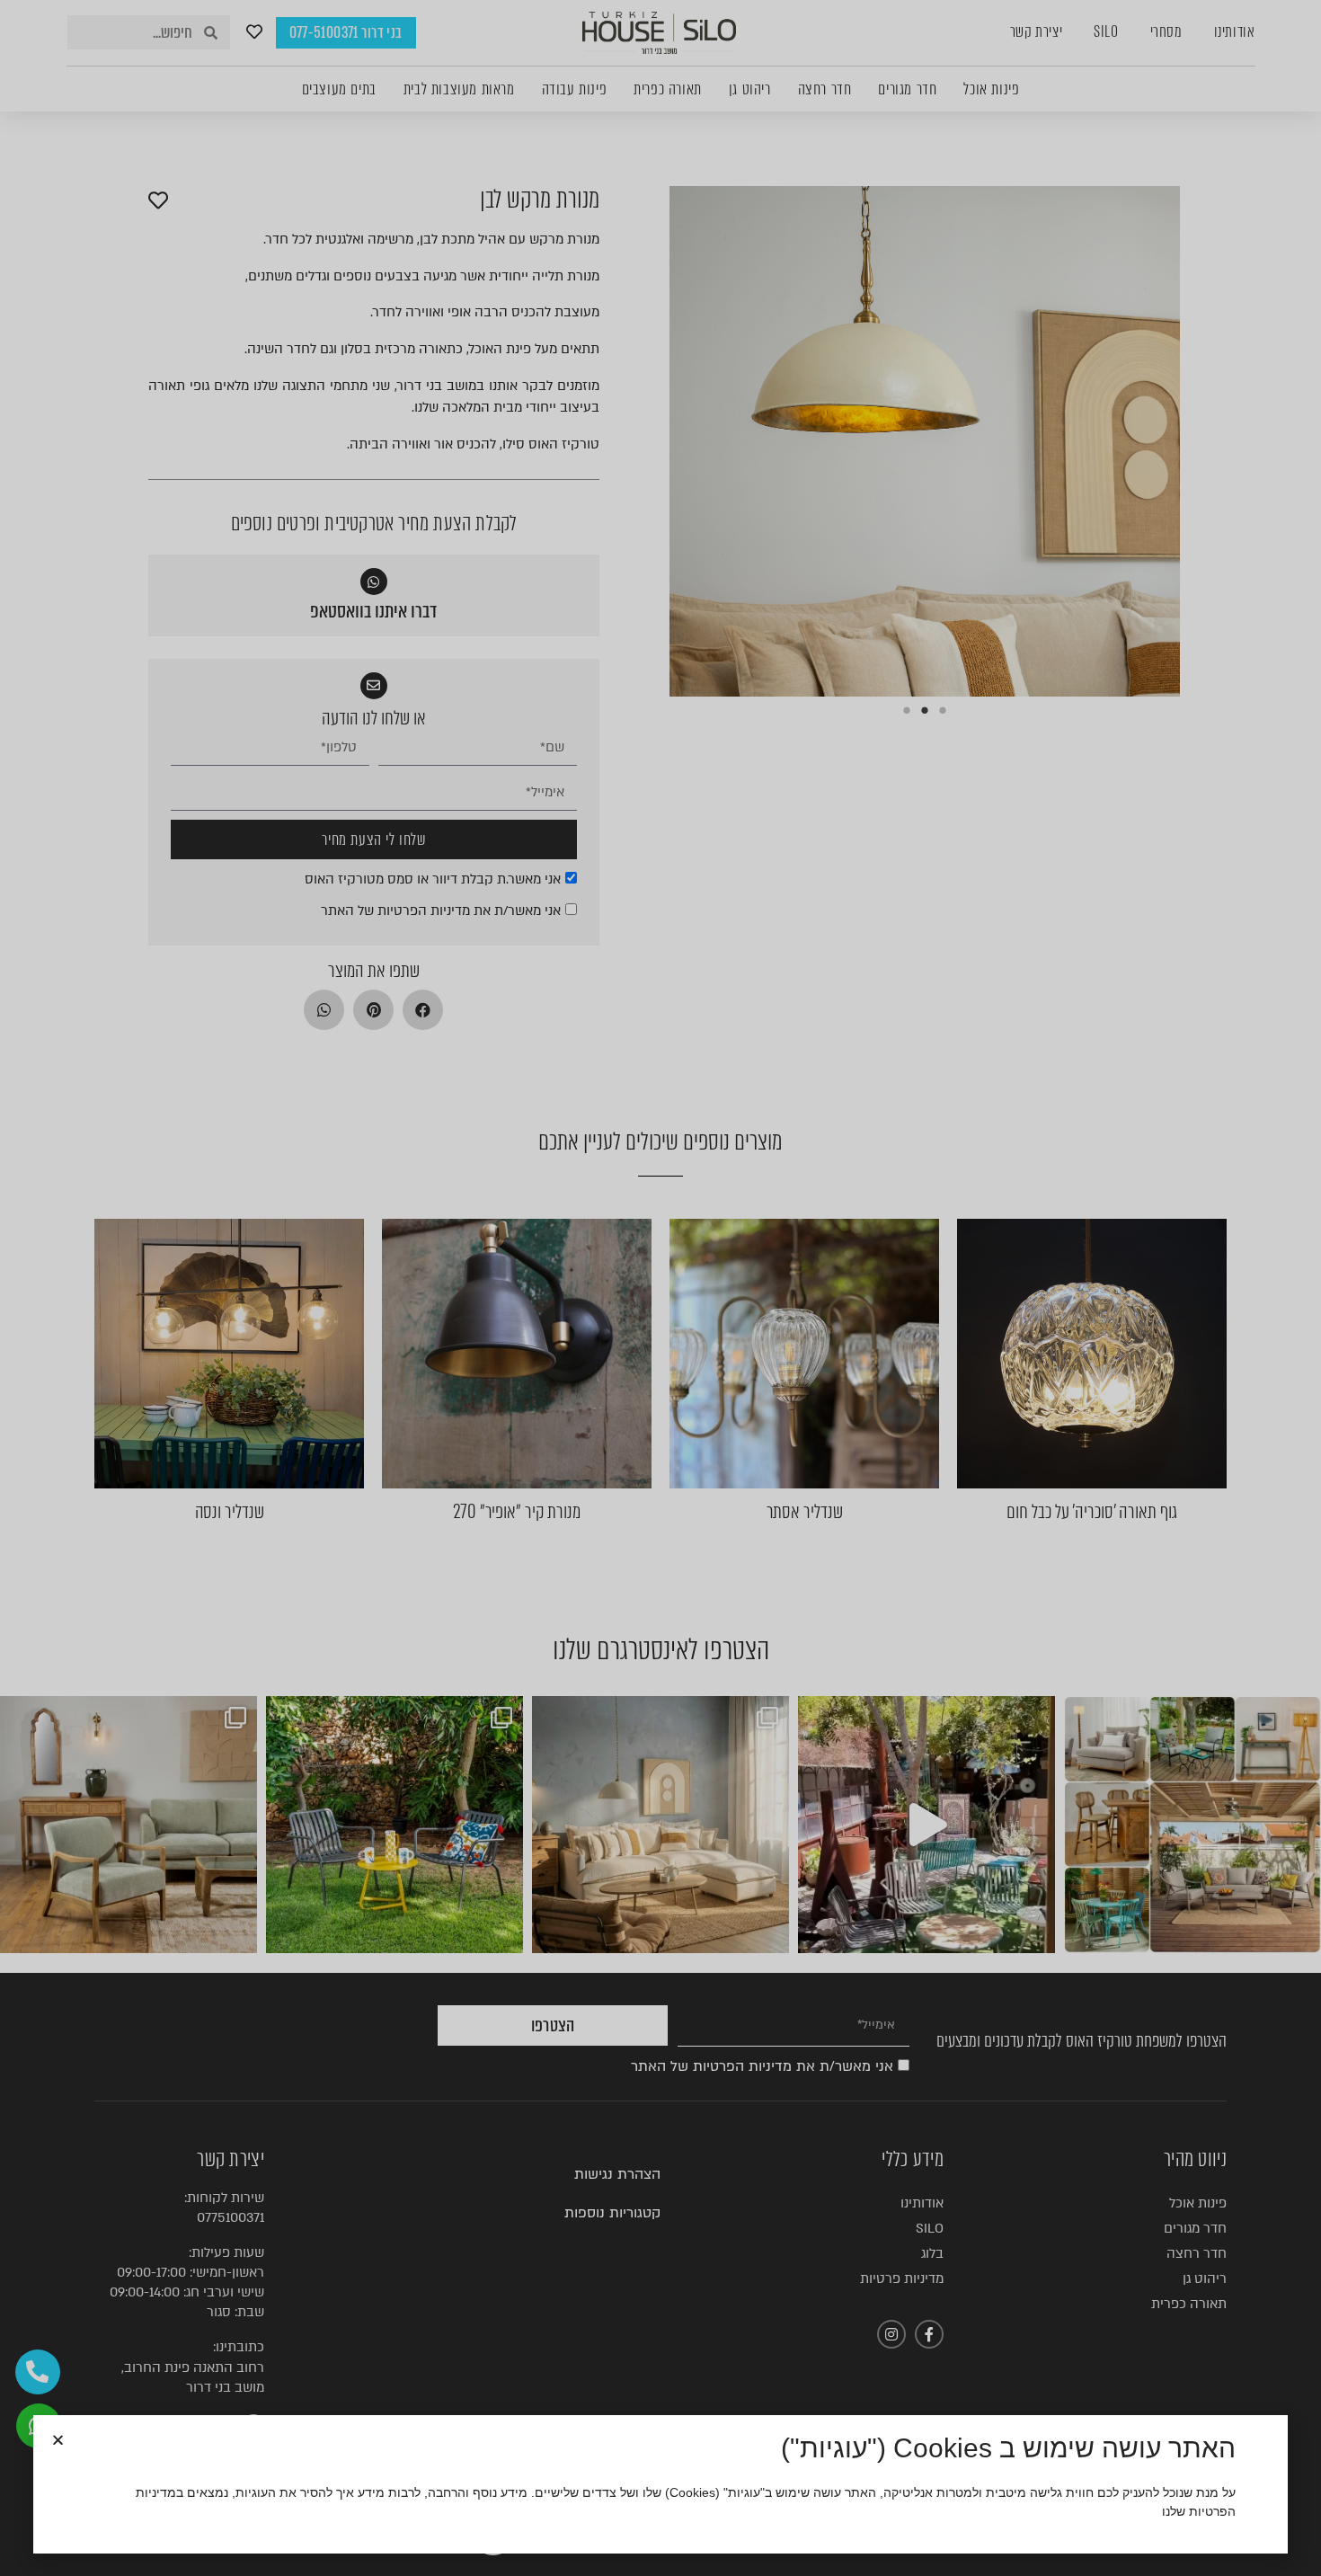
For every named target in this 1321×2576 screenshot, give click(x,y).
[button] (58, 2440)
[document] (660, 1288)
